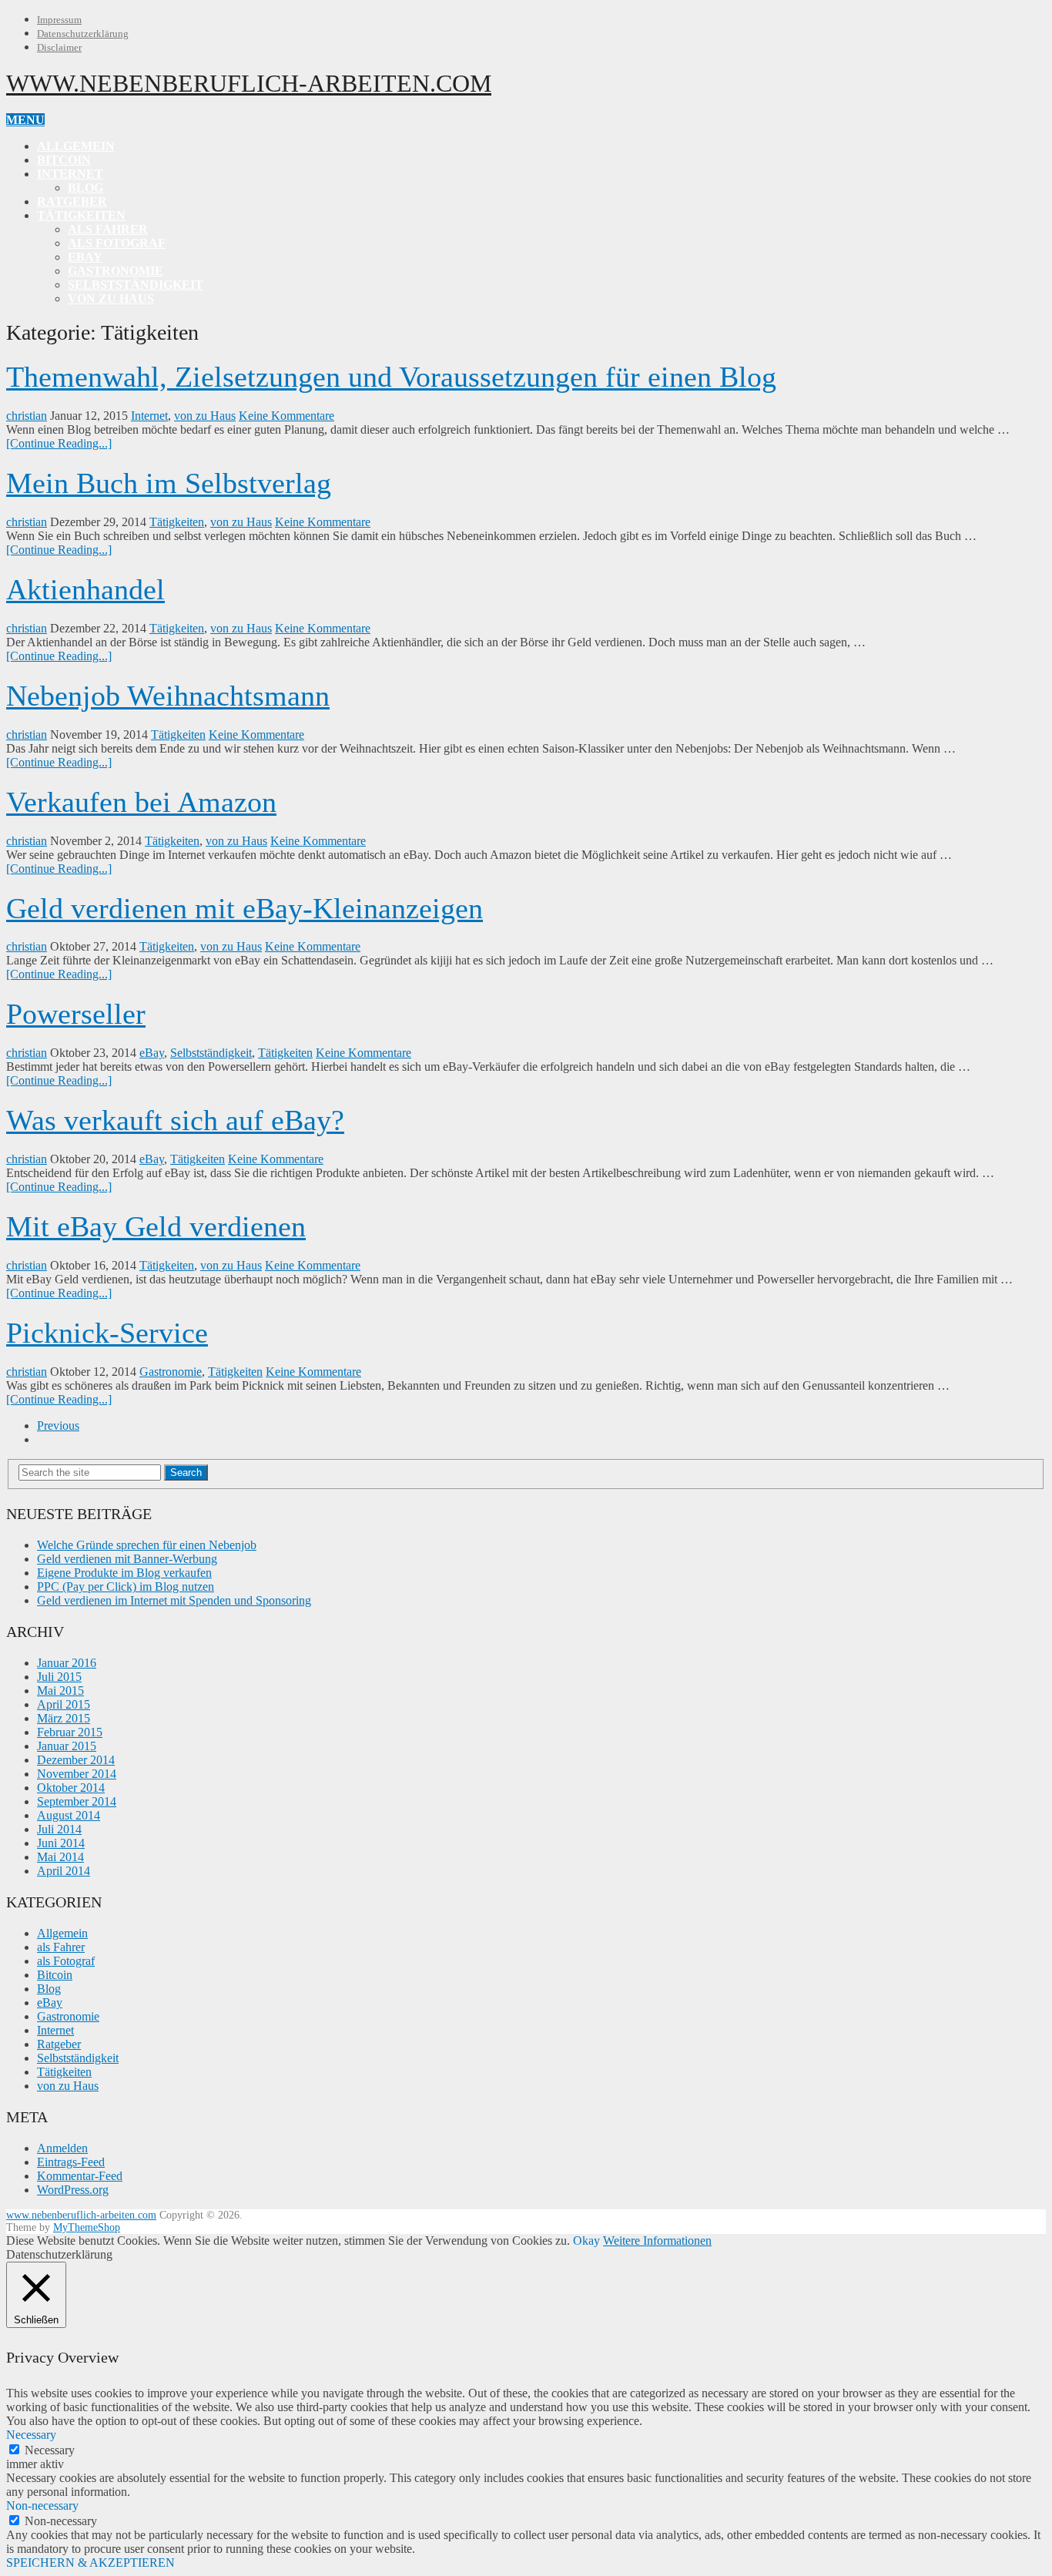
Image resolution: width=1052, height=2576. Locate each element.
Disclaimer (59, 47)
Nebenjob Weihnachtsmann (168, 696)
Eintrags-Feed (71, 2162)
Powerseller (76, 1014)
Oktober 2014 (71, 1788)
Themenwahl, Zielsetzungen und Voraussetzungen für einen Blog (391, 377)
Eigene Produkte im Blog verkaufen (124, 1573)
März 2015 (64, 1718)
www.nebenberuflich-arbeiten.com (249, 83)
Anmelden (62, 2148)
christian (27, 416)
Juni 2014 (61, 1843)
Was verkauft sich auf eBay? (175, 1120)
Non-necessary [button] (42, 2506)
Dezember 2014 (76, 1760)
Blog (85, 188)
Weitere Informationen (657, 2241)
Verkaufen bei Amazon (141, 802)
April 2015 (64, 1704)
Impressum (59, 20)
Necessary (50, 2450)
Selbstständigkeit (136, 285)
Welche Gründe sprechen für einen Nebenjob (147, 1545)
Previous (58, 1426)
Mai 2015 (60, 1690)
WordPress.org (73, 2190)
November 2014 (77, 1774)
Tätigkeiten (81, 215)
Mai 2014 (60, 1857)
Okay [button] (586, 2241)
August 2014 (69, 1815)
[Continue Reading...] (59, 443)
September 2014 (77, 1801)
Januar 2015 (67, 1746)
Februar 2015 (70, 1732)
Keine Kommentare (286, 416)
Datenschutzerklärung (83, 34)
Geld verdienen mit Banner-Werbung (127, 1559)
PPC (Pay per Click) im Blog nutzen (126, 1587)
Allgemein (76, 146)
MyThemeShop (87, 2227)
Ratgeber (72, 201)
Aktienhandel (85, 589)
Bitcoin (64, 160)
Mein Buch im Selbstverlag (169, 483)
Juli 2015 (59, 1677)
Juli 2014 (59, 1829)
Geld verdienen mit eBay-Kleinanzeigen (245, 908)
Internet (70, 174)
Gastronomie (116, 271)
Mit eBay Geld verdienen (156, 1226)
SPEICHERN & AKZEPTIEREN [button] (90, 2563)
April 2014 (64, 1871)
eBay (85, 257)
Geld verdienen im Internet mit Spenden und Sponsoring (174, 1600)
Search (186, 1472)
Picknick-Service (107, 1333)
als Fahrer (108, 229)
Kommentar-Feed (80, 2176)
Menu (25, 120)
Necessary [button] (31, 2435)
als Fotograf (117, 243)
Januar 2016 (67, 1663)
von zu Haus (111, 299)
